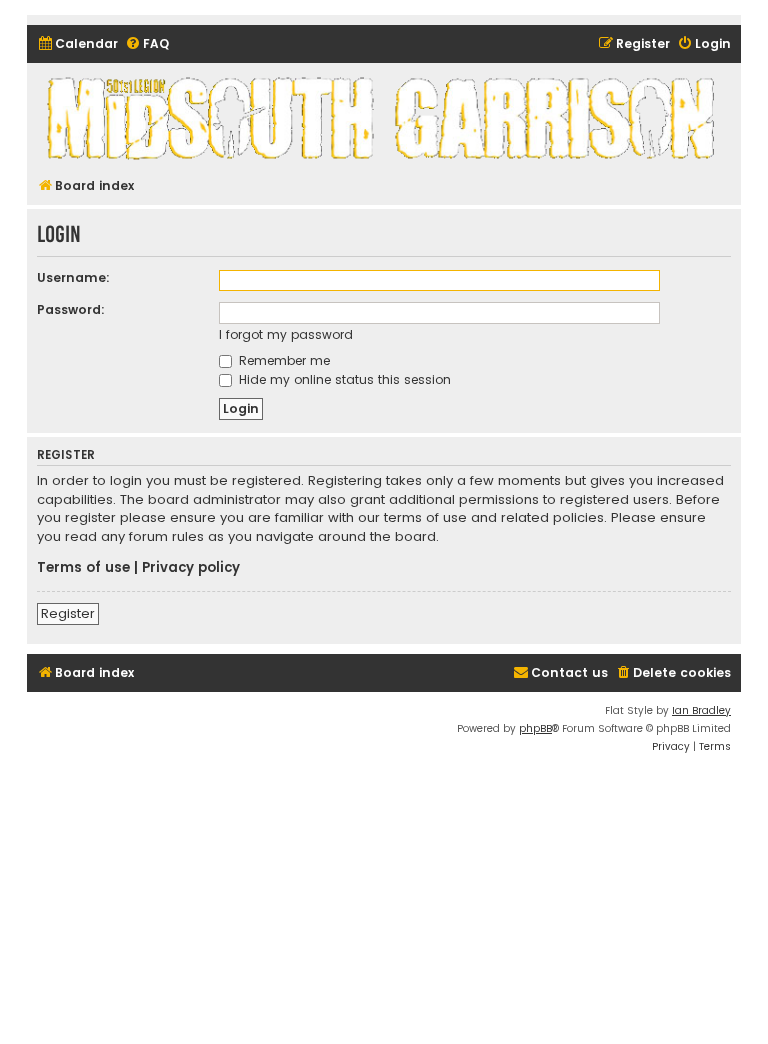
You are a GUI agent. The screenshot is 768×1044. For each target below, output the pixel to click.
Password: (71, 309)
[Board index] (384, 117)
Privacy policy (191, 568)
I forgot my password (286, 334)
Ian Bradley (701, 710)
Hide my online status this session (343, 379)
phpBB (535, 728)
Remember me (282, 360)
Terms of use (83, 568)
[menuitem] (77, 44)
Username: (73, 277)
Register (68, 613)
